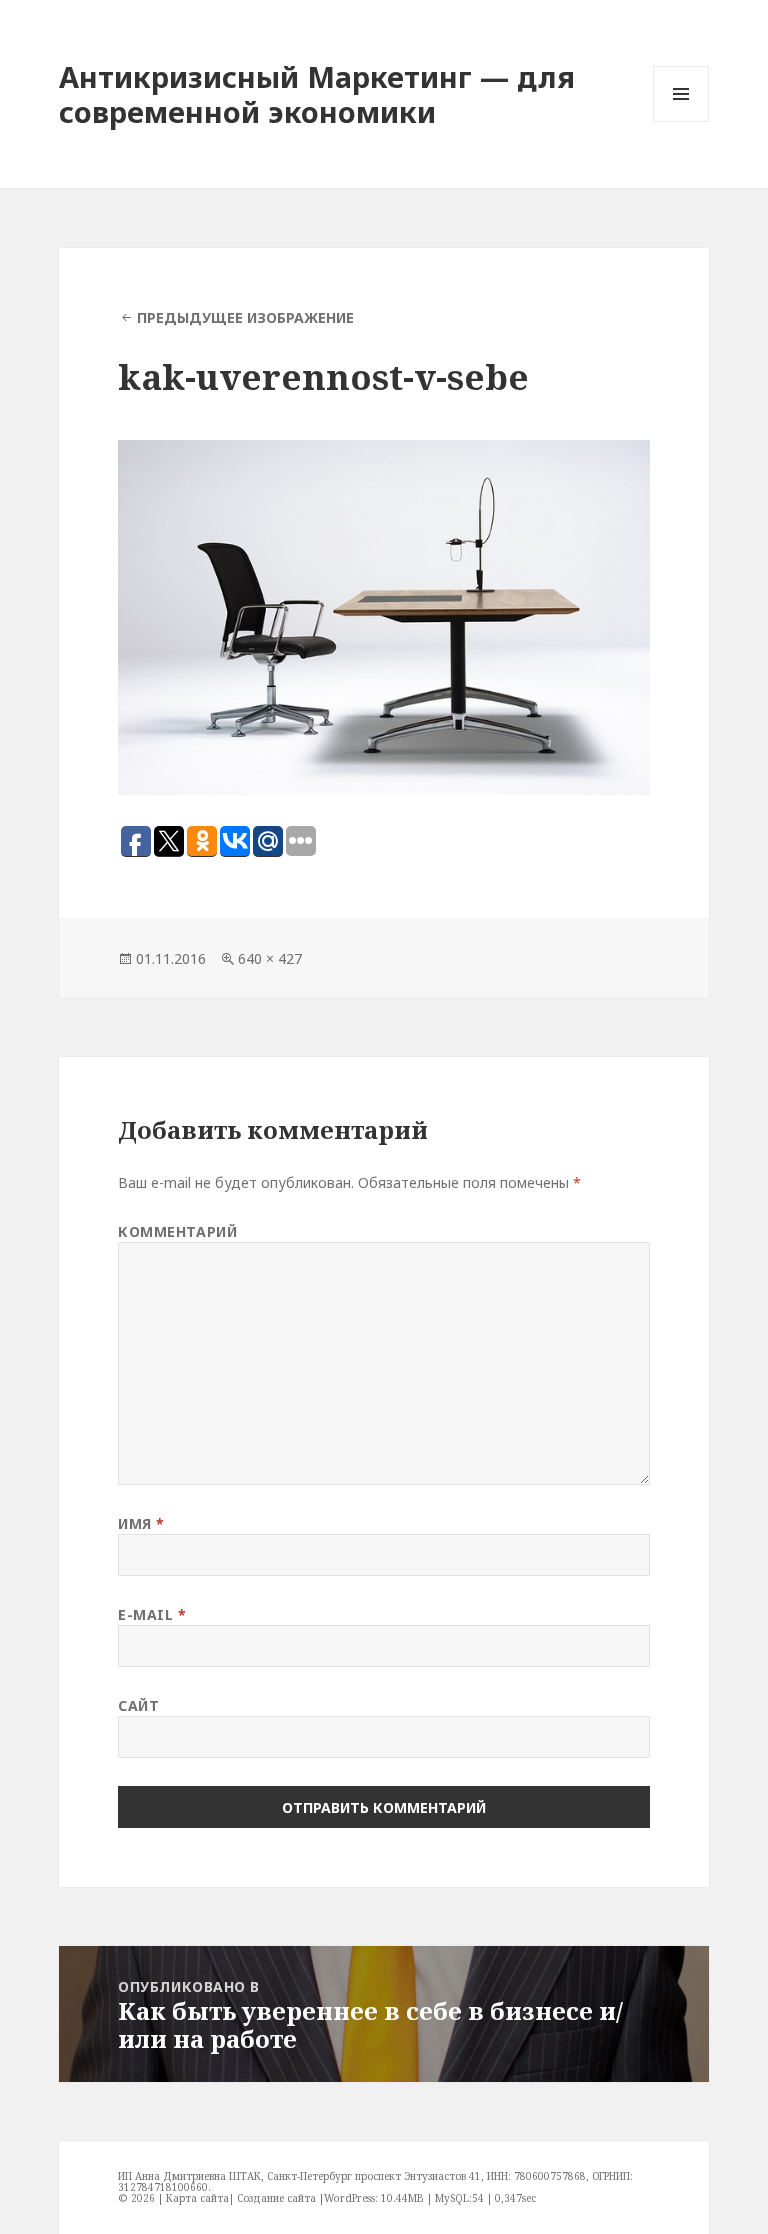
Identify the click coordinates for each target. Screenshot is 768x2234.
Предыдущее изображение (245, 317)
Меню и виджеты (681, 121)
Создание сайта (276, 2198)
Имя (141, 1523)
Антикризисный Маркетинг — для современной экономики (317, 94)
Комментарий (177, 1231)
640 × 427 (270, 958)
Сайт (138, 1705)
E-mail (152, 1614)
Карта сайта (197, 2198)
